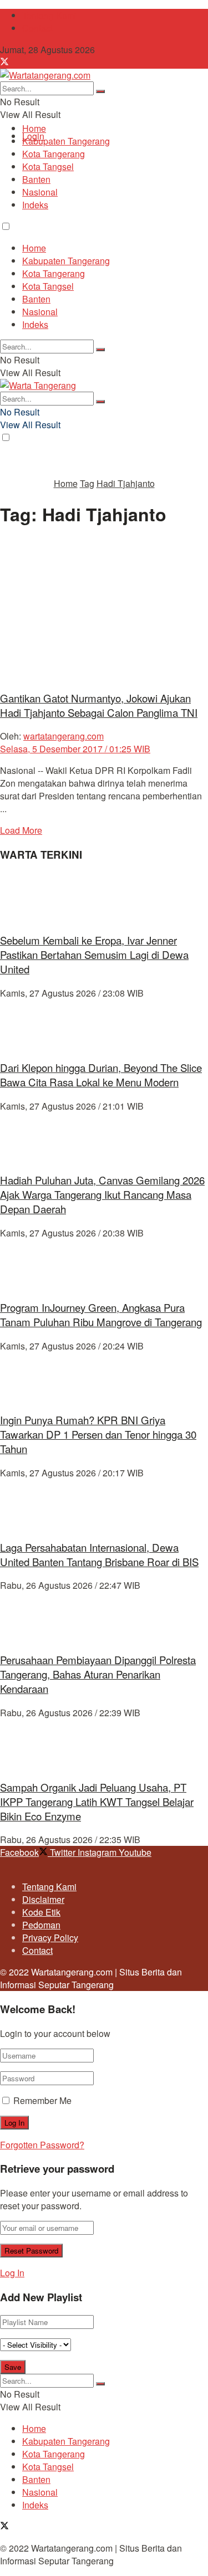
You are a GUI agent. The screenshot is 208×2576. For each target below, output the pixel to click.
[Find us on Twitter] (4, 62)
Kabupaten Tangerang (66, 141)
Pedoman (41, 1925)
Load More (21, 830)
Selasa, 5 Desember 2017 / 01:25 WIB (75, 749)
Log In (12, 2273)
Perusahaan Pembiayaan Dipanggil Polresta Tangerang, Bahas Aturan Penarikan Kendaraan (98, 1674)
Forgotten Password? (42, 2145)
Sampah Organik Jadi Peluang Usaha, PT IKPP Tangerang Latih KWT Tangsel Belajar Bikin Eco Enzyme (97, 1802)
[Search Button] (100, 91)
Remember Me (42, 2100)
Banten (36, 179)
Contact (37, 28)
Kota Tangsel (48, 166)
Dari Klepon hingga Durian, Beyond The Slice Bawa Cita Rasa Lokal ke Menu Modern (101, 1075)
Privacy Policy (50, 1938)
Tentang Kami (49, 15)
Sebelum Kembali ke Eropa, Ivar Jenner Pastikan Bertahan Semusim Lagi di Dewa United (94, 955)
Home (34, 128)
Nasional (40, 192)
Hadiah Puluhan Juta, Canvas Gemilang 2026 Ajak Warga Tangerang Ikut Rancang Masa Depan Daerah (102, 1194)
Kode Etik (41, 1912)
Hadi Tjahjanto (126, 483)
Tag (87, 483)
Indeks (35, 205)
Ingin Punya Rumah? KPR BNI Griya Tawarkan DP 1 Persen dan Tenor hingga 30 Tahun (98, 1434)
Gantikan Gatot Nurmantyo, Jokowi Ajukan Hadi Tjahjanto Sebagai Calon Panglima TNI (99, 705)
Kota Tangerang (54, 154)
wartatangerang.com (64, 736)
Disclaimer (43, 1899)
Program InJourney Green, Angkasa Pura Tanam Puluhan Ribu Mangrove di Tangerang (101, 1315)
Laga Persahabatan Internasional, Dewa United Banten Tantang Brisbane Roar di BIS (99, 1554)
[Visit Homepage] (45, 75)
